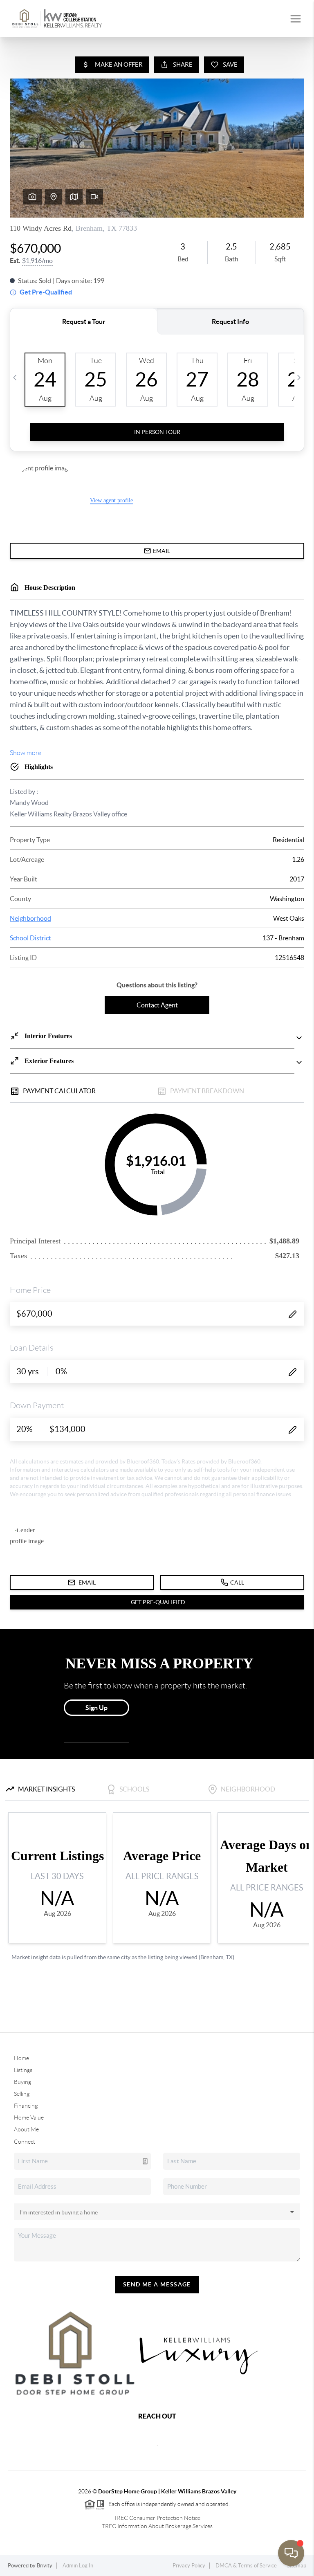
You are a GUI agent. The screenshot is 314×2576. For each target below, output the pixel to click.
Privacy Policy (189, 2566)
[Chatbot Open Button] (291, 2553)
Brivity (45, 2566)
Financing (26, 2106)
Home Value (29, 2117)
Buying (22, 2082)
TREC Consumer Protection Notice (157, 2518)
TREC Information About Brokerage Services (157, 2526)
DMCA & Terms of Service (246, 2566)
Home (21, 2058)
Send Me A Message (157, 2284)
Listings (23, 2070)
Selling (22, 2094)
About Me (26, 2129)
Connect (25, 2142)
